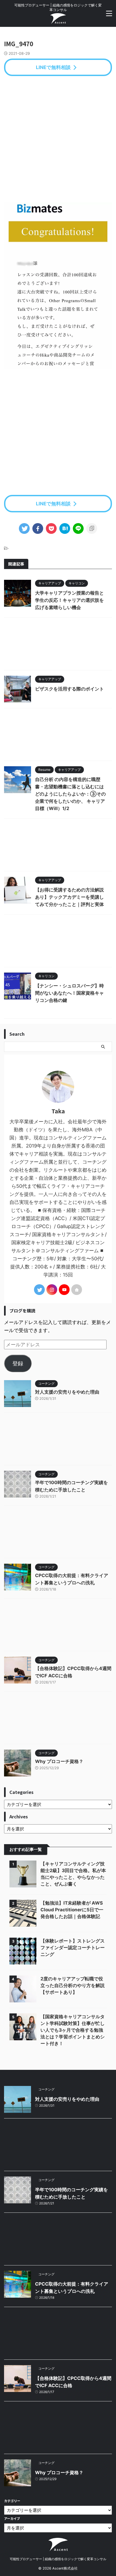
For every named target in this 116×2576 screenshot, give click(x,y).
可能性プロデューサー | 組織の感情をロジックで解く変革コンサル (58, 2559)
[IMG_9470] (65, 528)
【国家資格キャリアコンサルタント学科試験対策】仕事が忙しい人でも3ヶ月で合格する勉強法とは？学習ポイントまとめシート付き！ (73, 2030)
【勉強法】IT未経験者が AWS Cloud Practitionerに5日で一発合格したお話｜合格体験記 (72, 1910)
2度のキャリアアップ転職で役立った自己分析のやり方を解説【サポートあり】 (73, 1985)
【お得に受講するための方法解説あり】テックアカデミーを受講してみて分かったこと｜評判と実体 (69, 897)
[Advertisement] (58, 139)
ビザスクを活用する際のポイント (69, 689)
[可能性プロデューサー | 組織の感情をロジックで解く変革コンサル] (58, 20)
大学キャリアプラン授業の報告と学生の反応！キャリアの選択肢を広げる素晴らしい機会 (69, 600)
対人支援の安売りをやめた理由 (67, 1392)
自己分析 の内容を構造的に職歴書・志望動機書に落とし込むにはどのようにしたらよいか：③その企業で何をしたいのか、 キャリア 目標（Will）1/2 (70, 794)
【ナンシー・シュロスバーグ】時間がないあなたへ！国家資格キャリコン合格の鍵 (69, 993)
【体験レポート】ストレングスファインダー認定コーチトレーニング (73, 1948)
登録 (18, 1363)
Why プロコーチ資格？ (59, 1761)
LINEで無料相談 (53, 67)
